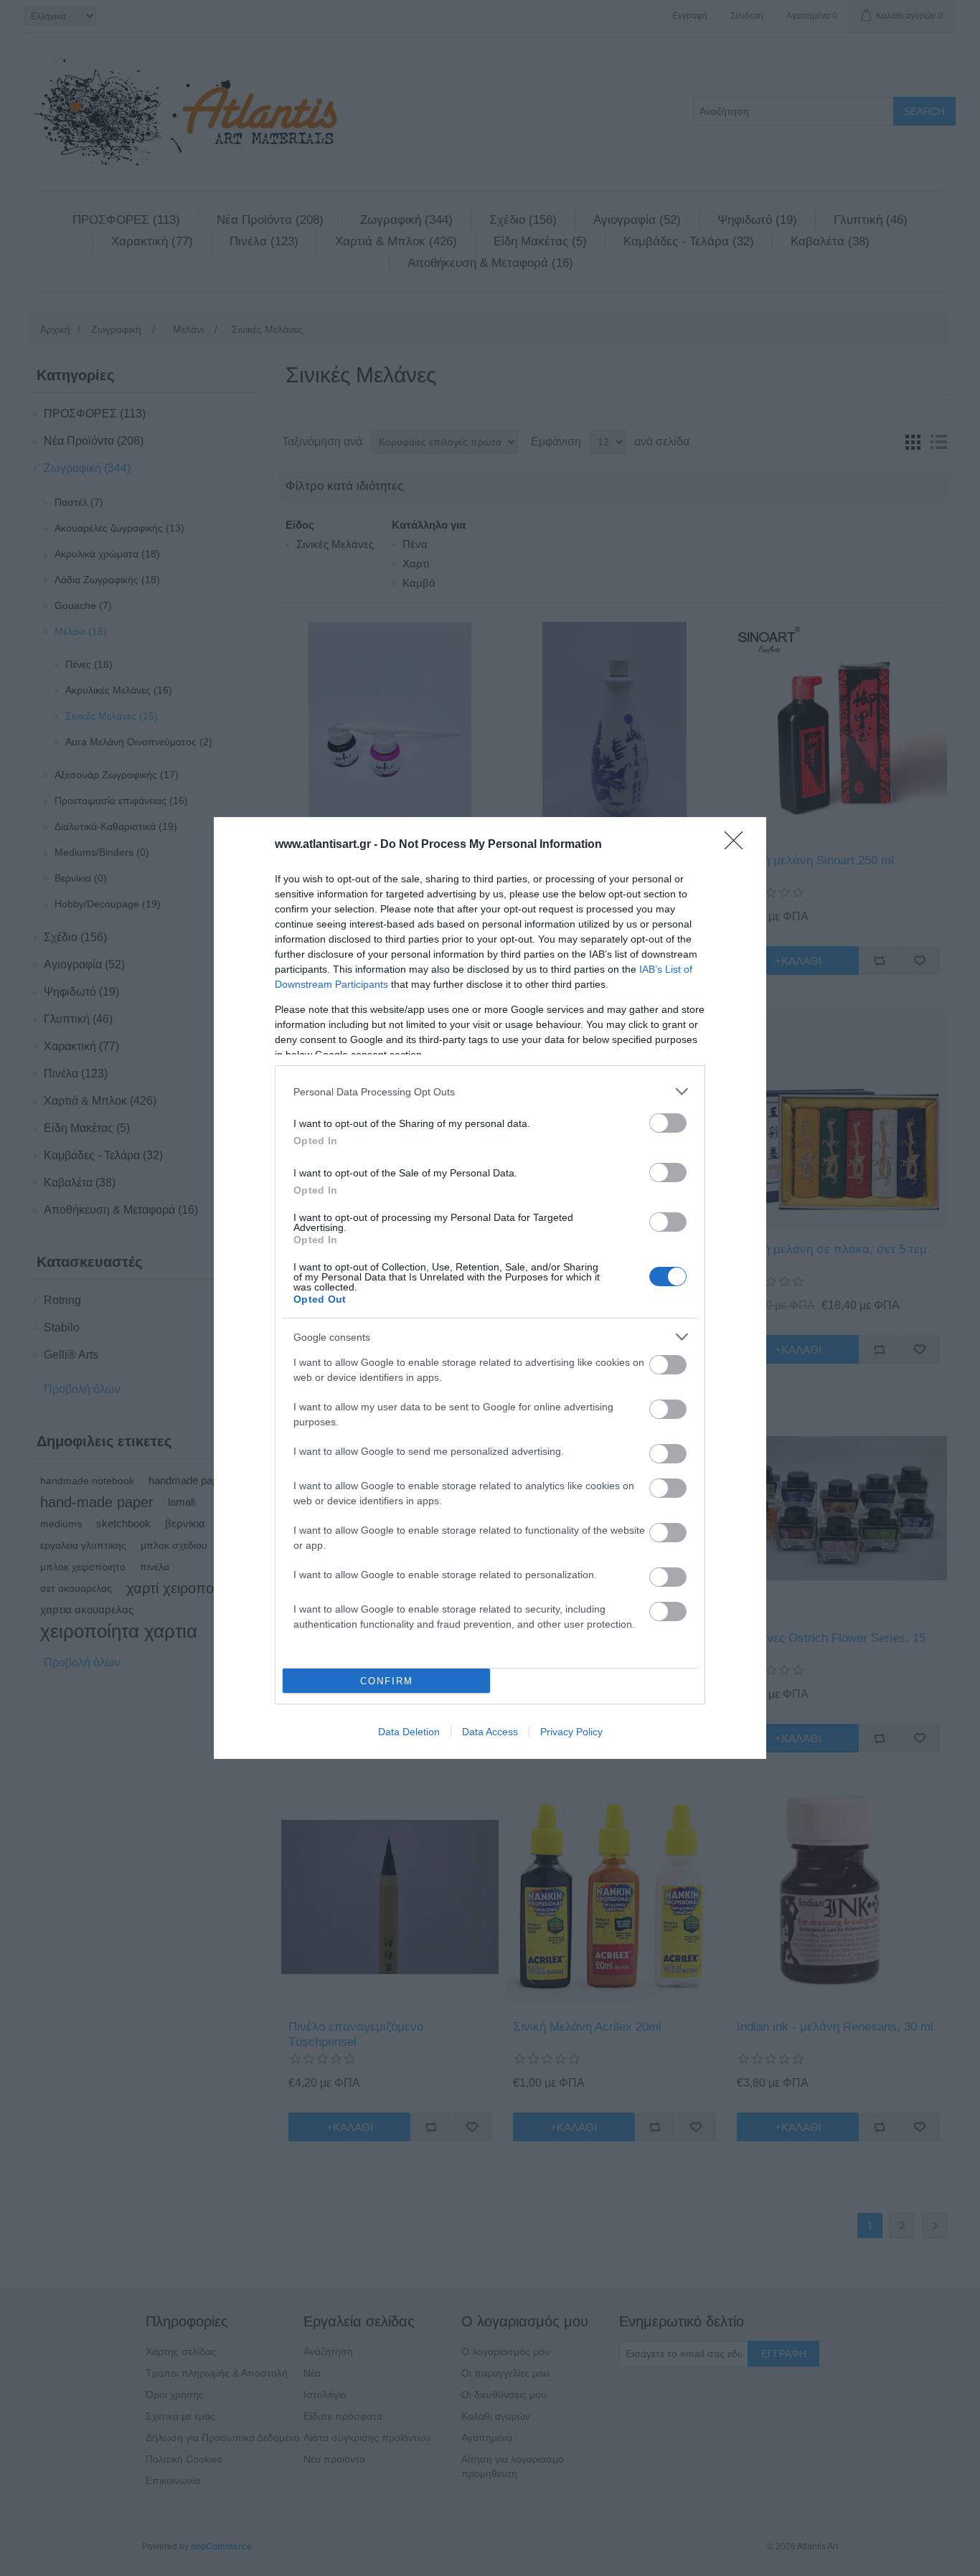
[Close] (738, 845)
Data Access (490, 1732)
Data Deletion (409, 1732)
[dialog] (490, 1288)
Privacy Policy (571, 1732)
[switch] (668, 1123)
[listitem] (490, 1091)
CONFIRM (387, 1681)
